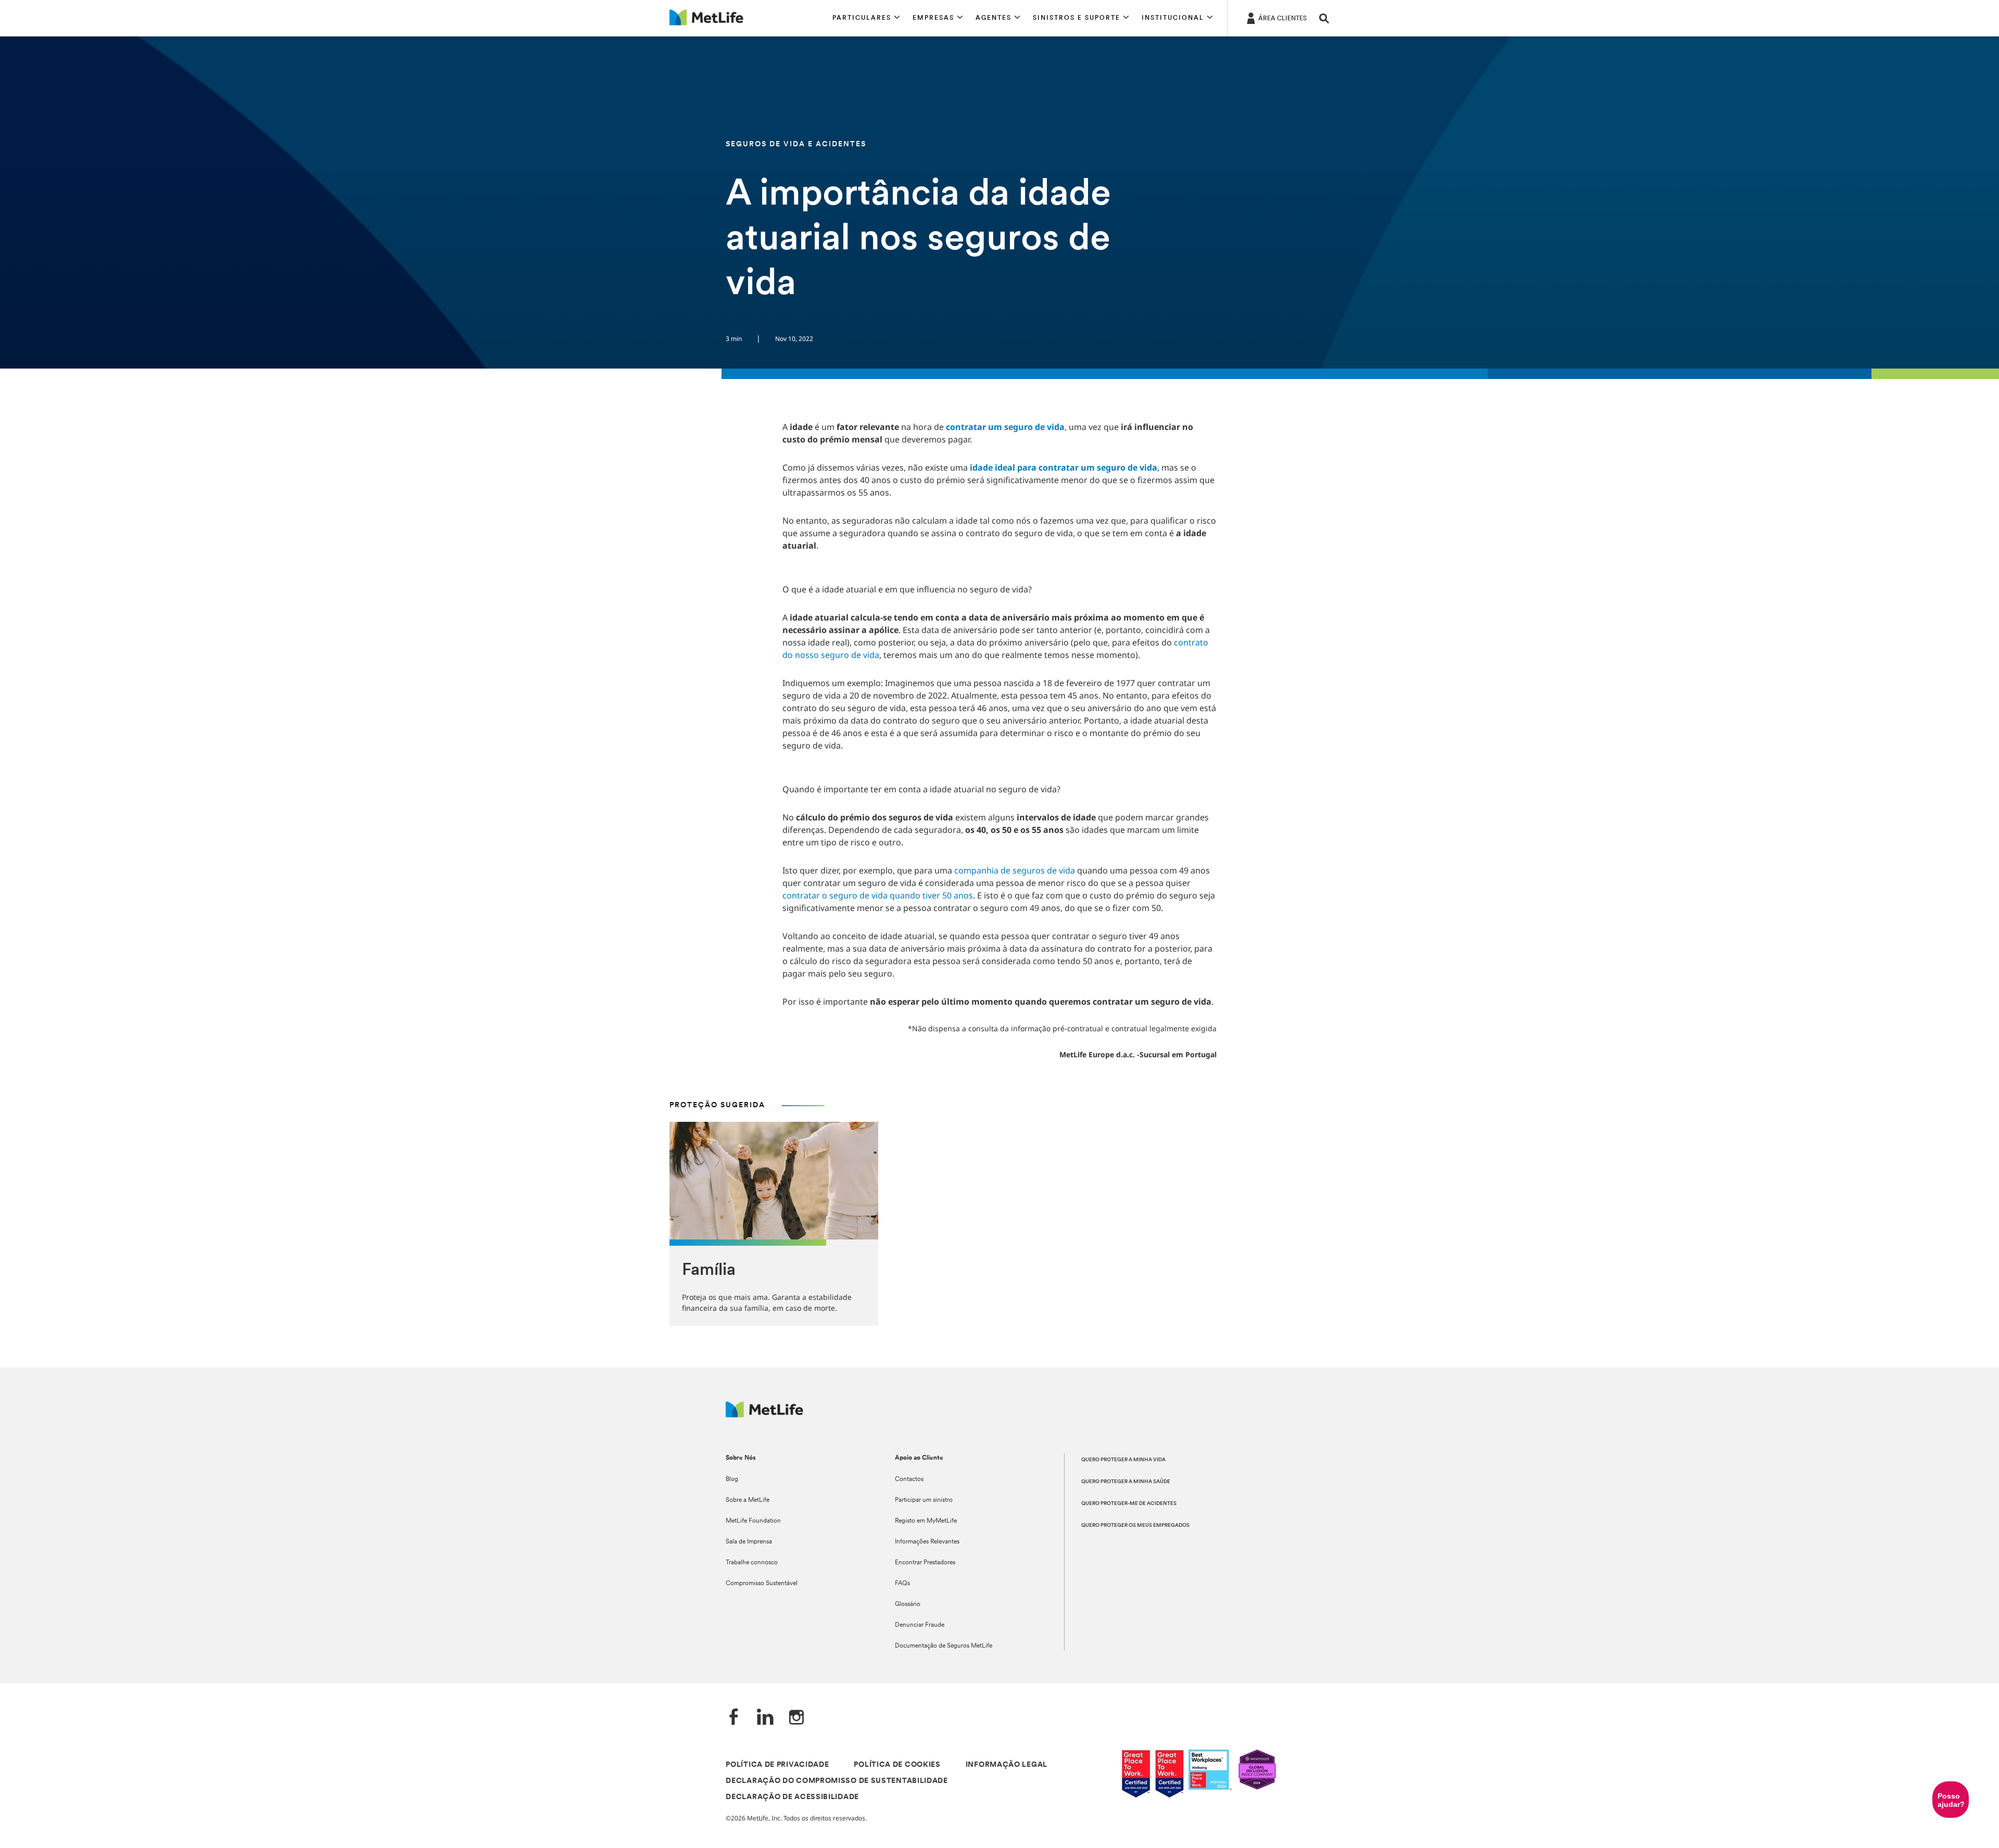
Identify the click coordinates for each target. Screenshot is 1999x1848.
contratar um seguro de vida (1005, 427)
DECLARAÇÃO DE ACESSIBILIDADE (792, 1797)
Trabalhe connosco (752, 1563)
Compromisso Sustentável (762, 1584)
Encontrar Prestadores (925, 1563)
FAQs (902, 1584)
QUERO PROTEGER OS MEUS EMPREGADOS (1135, 1526)
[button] (866, 18)
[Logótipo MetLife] (764, 1415)
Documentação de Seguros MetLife (944, 1646)
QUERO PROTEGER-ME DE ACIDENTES (1129, 1504)
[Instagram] (796, 1718)
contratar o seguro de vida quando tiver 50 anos (878, 895)
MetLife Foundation (753, 1521)
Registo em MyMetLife (926, 1521)
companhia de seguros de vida (1015, 870)
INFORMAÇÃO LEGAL (1007, 1765)
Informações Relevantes (927, 1542)
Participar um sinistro (924, 1500)
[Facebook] (734, 1718)
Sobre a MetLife (748, 1500)
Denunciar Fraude (920, 1625)
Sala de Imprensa (749, 1542)
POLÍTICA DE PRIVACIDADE (777, 1765)
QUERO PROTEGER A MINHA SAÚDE (1126, 1482)
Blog (732, 1479)
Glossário (908, 1604)
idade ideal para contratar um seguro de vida (1064, 467)
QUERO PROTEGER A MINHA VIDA (1123, 1460)
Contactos (909, 1479)
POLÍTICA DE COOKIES (897, 1765)
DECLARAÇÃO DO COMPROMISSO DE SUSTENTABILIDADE (837, 1781)
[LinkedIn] (765, 1718)
